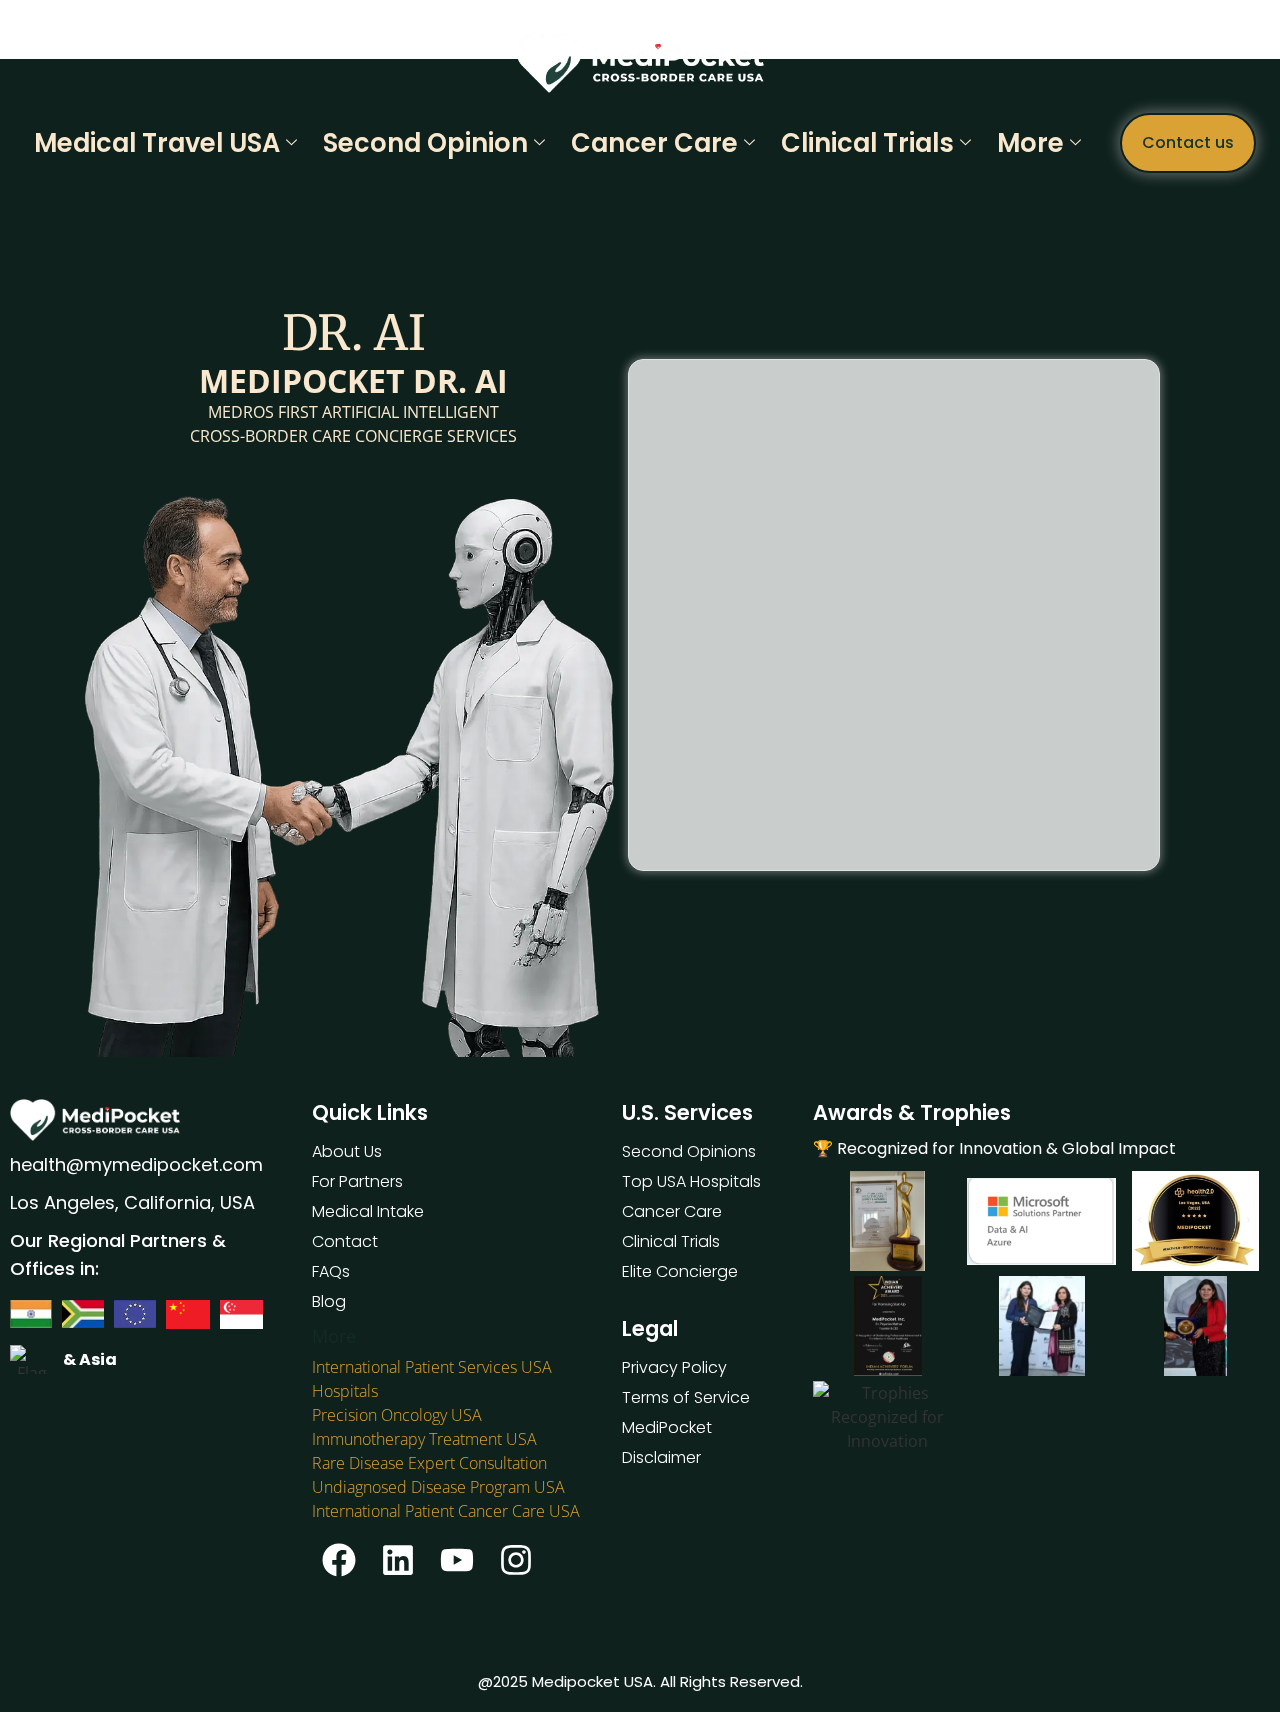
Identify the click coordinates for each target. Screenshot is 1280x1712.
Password (713, 525)
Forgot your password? (894, 729)
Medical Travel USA (157, 143)
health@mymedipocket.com (136, 1164)
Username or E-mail (750, 438)
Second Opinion (425, 143)
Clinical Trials (867, 143)
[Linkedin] (398, 1560)
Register (1005, 669)
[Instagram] (516, 1560)
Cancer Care (654, 143)
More (1030, 143)
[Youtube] (457, 1560)
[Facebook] (339, 1560)
